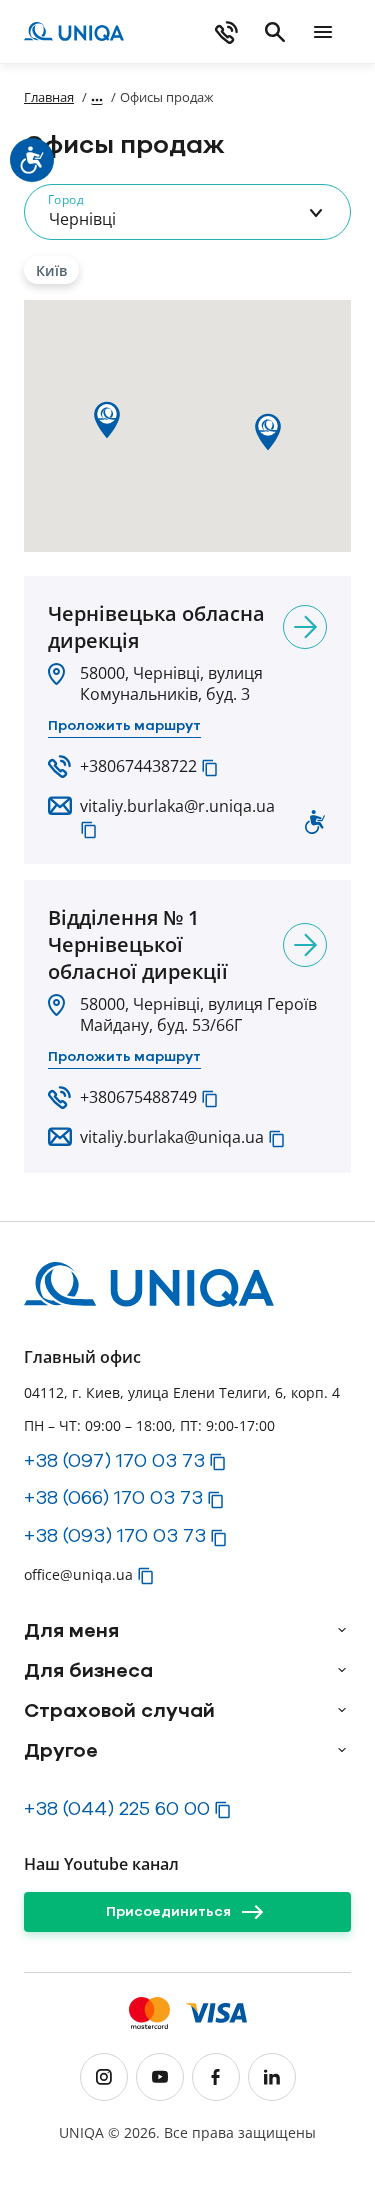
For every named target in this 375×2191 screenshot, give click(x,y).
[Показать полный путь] (97, 96)
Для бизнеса (88, 1670)
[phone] (227, 32)
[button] (210, 768)
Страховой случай (119, 1710)
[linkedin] (272, 2077)
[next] (305, 627)
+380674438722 (138, 766)
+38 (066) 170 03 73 (113, 1497)
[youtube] (160, 2077)
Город (65, 199)
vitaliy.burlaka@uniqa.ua (172, 1137)
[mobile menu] (323, 32)
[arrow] (342, 1630)
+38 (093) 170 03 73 (115, 1535)
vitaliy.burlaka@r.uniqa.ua (177, 806)
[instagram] (104, 2077)
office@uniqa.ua (78, 1574)
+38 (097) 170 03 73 (114, 1460)
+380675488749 (138, 1097)
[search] (275, 32)
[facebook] (216, 2077)
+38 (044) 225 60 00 (117, 1808)
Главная (49, 97)
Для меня (71, 1630)
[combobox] (187, 212)
